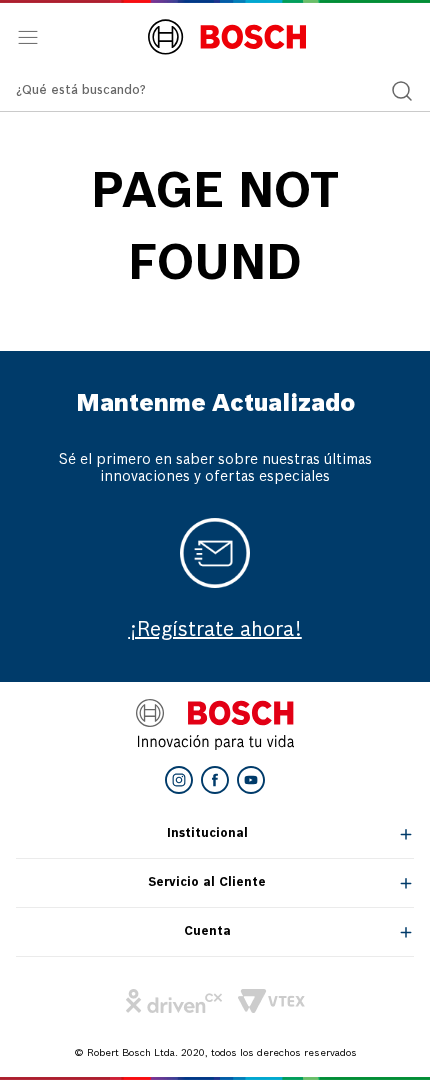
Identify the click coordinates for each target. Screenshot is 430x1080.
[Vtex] (271, 1001)
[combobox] (215, 91)
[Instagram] (179, 780)
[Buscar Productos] (402, 91)
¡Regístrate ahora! (215, 631)
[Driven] (174, 1001)
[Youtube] (251, 780)
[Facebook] (215, 780)
